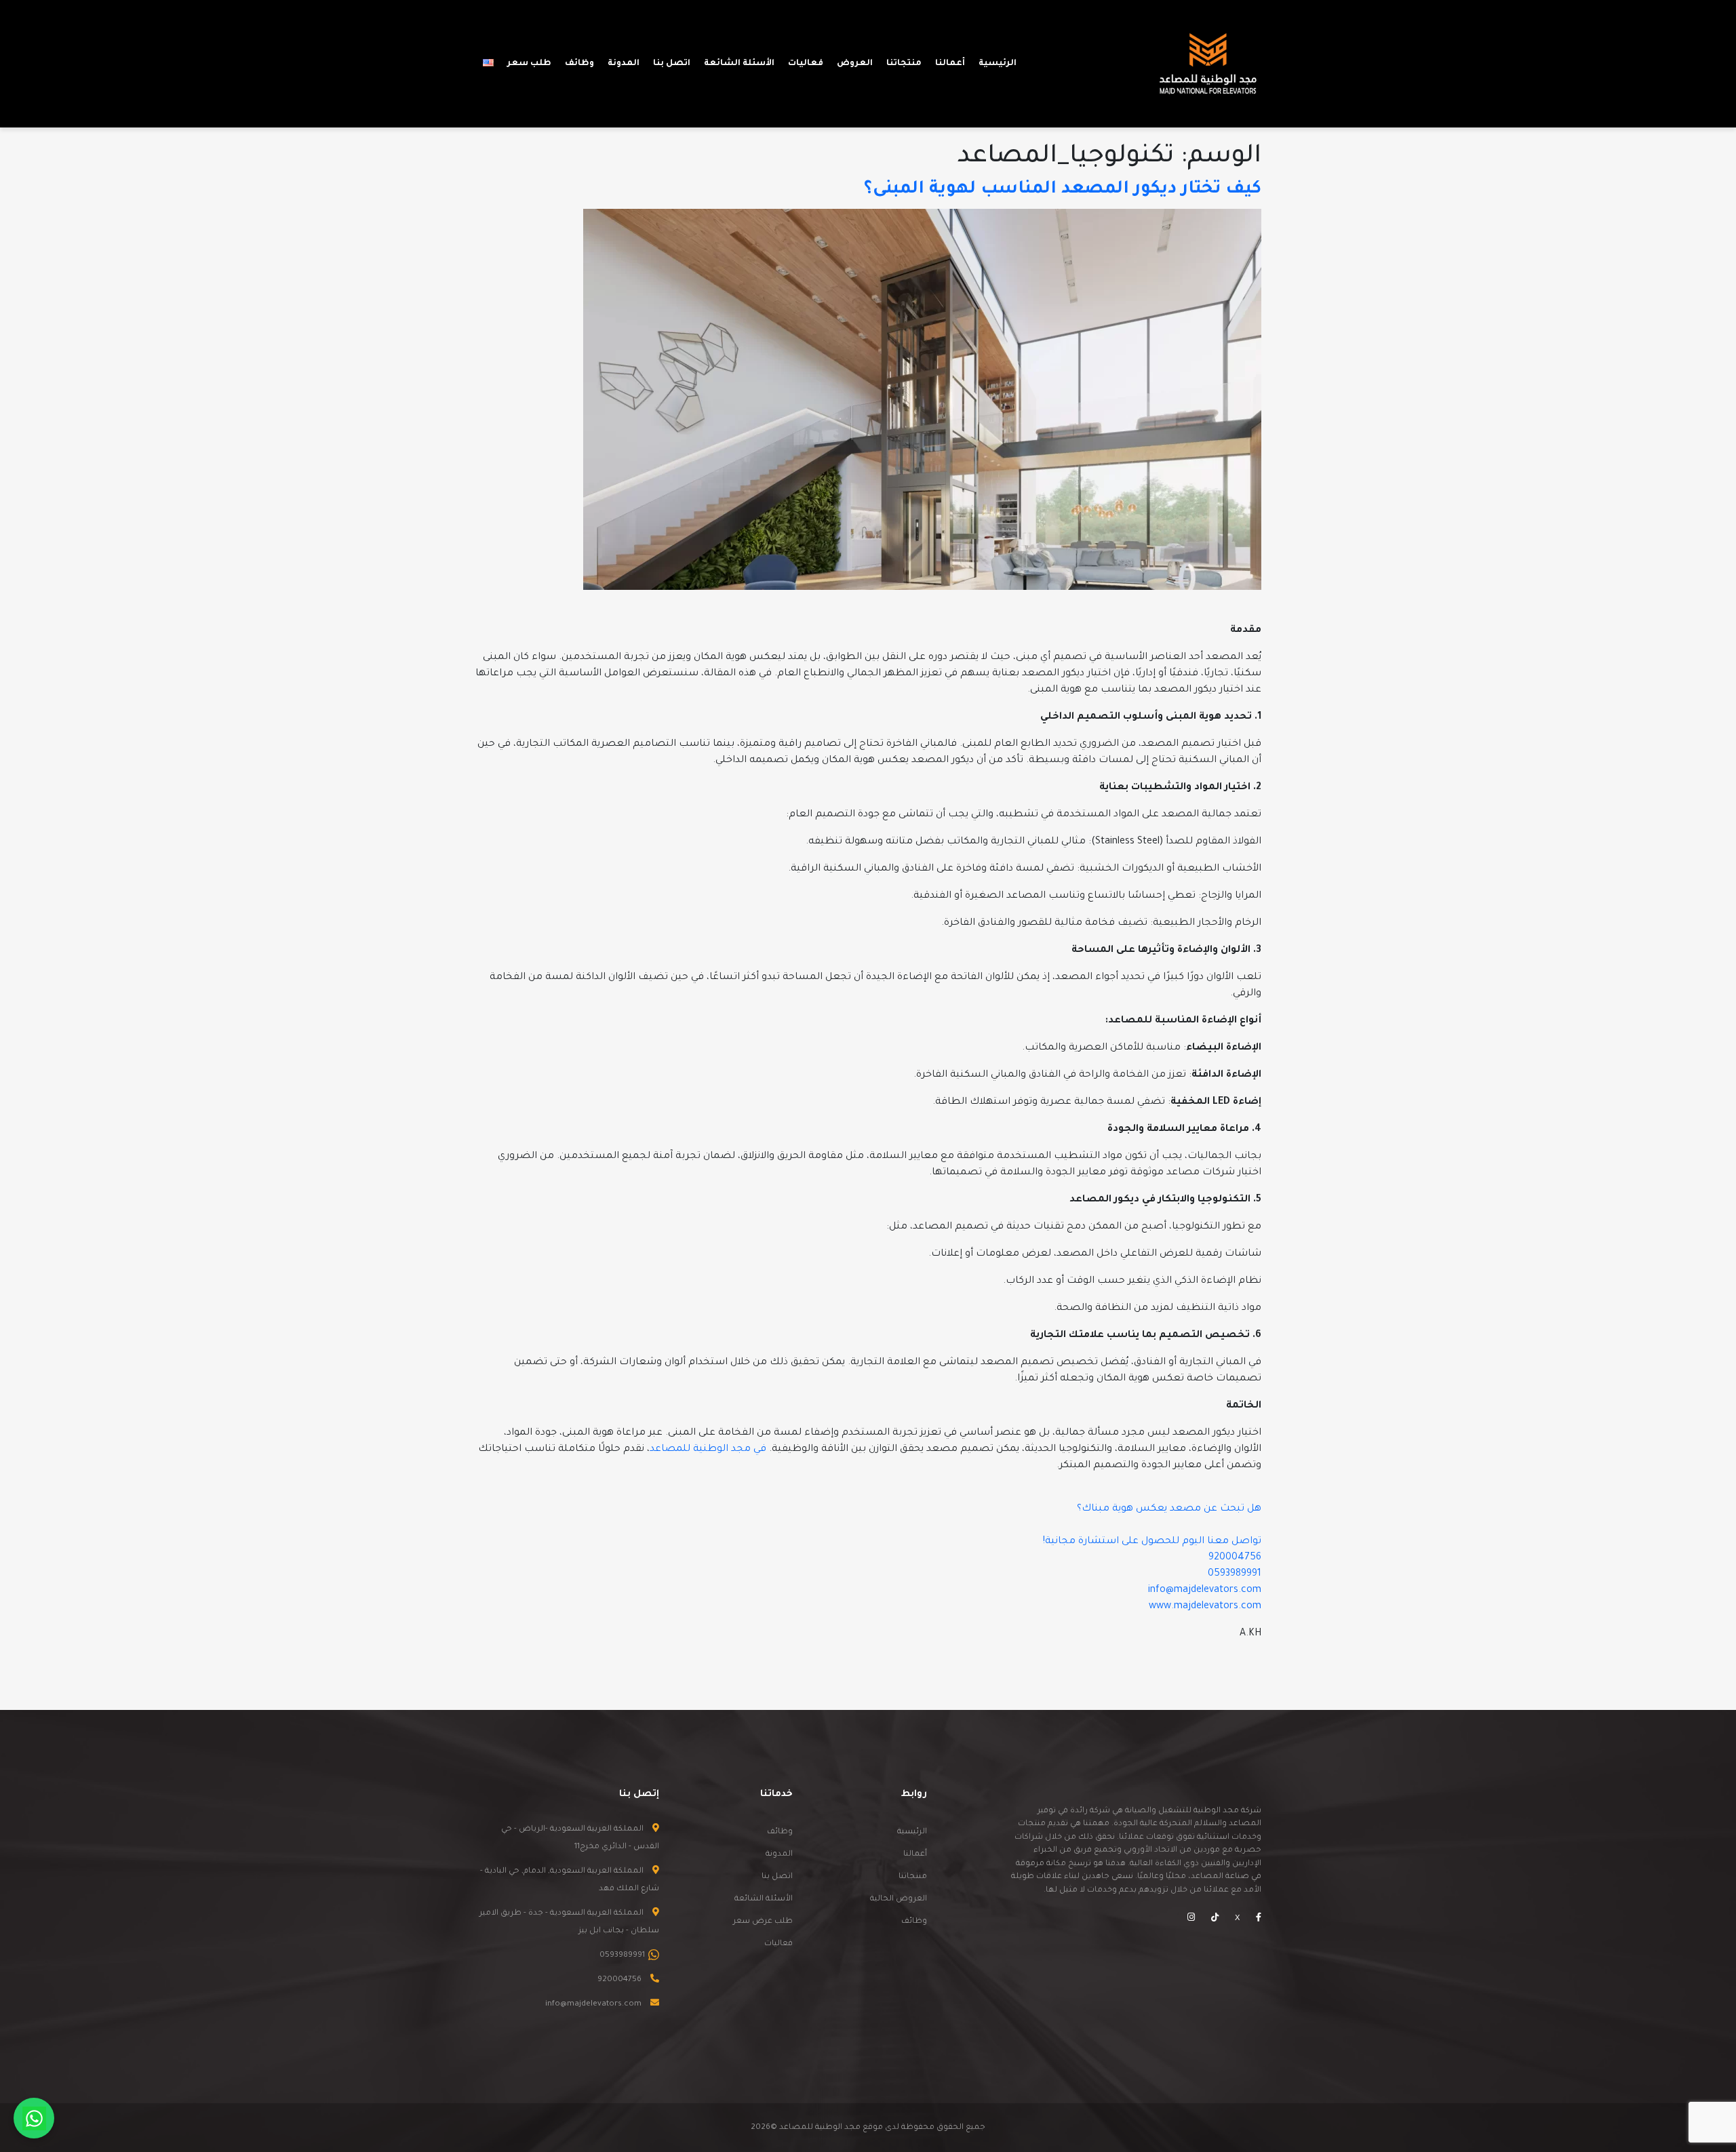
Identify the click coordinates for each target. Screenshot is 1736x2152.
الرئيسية (912, 1832)
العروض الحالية (899, 1899)
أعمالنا (915, 1855)
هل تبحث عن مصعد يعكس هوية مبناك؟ (1169, 1509)
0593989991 (1235, 1574)
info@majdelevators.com (1205, 1591)
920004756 (1235, 1558)
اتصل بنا (777, 1877)
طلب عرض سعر (763, 1922)
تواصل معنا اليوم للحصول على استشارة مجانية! (1152, 1542)
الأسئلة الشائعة (764, 1899)
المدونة (779, 1855)
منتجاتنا (913, 1877)
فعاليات (778, 1944)
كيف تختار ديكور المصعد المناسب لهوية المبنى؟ (1063, 190)
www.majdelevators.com (1205, 1607)
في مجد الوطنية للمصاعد (708, 1450)
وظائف (914, 1922)
